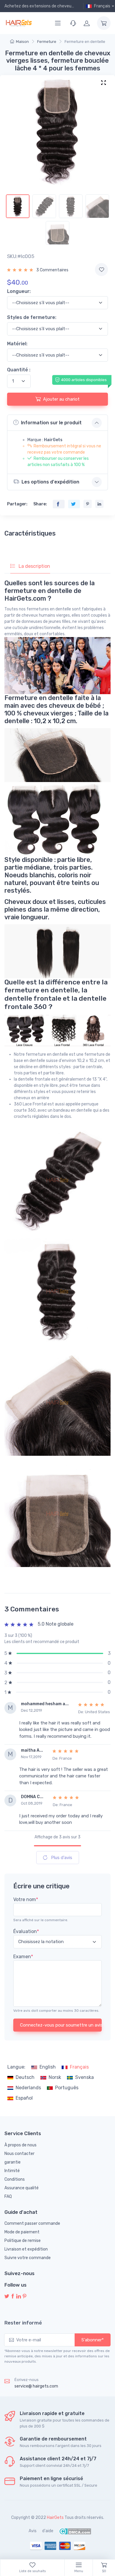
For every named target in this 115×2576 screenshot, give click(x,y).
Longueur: (19, 291)
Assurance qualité (22, 2188)
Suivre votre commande (28, 2258)
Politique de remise (23, 2241)
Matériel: (17, 344)
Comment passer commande (32, 2223)
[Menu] (58, 23)
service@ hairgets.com (36, 2386)
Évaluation (26, 1931)
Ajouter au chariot (61, 399)
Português (67, 2088)
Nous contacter (19, 2154)
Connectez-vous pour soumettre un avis (61, 2025)
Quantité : (19, 370)
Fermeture (47, 42)
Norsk (55, 2077)
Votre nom (26, 1899)
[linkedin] (19, 2297)
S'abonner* (93, 2340)
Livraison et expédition (26, 2249)
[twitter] (7, 2297)
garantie (13, 2162)
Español (24, 2098)
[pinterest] (24, 2297)
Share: (40, 504)
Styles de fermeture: (32, 317)
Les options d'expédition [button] (50, 482)
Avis (33, 2531)
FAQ (8, 2197)
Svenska (84, 2077)
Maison (22, 42)
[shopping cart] (104, 23)
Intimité (12, 2171)
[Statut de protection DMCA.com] (75, 2531)
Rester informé (23, 2323)
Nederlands (28, 2088)
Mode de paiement (22, 2232)
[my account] (87, 23)
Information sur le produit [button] (51, 423)
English (48, 2067)
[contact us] (73, 23)
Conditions (15, 2179)
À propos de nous (20, 2145)
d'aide (48, 2531)
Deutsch (25, 2077)
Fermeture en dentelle (85, 42)
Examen (23, 1957)
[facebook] (13, 2297)
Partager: (17, 504)
